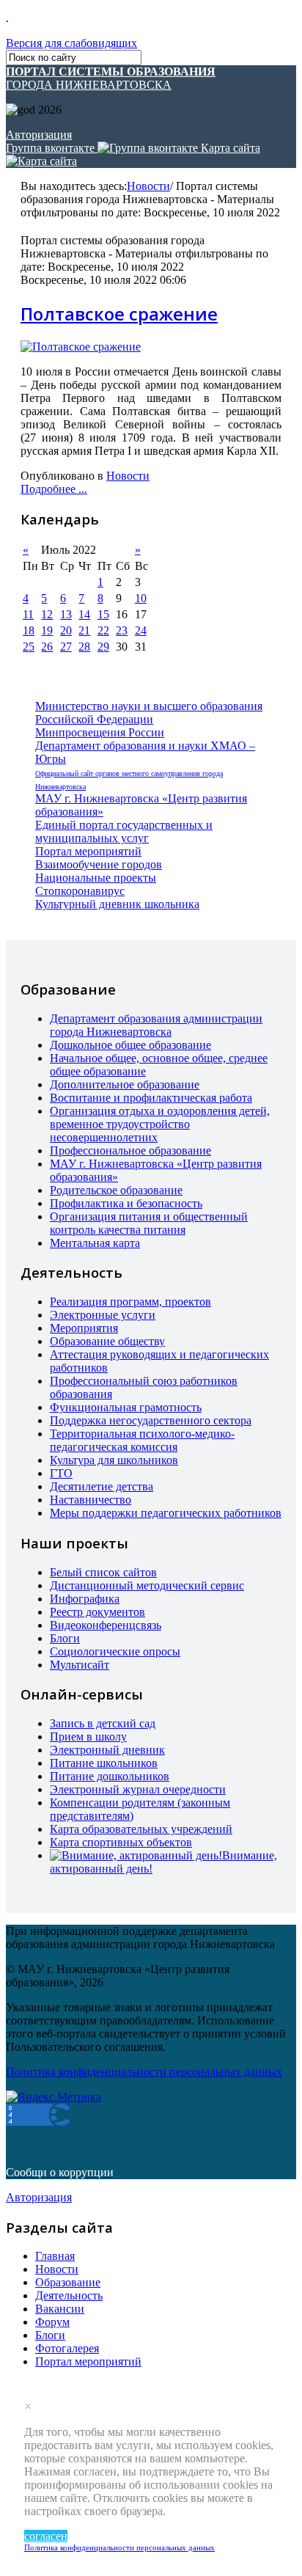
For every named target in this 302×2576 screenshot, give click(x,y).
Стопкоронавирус (80, 891)
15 (103, 614)
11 (28, 614)
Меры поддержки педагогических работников (166, 1513)
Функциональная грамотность (126, 1407)
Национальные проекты (96, 878)
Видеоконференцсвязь (106, 1625)
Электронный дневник (107, 1750)
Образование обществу (107, 1341)
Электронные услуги (103, 1315)
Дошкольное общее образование (130, 1045)
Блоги (65, 1638)
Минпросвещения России (100, 732)
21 (84, 630)
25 (29, 647)
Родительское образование (116, 1190)
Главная (55, 2256)
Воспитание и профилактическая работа (151, 1098)
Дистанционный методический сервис (147, 1585)
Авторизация (39, 135)
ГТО (61, 1473)
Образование (68, 2282)
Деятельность (69, 2295)
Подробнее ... (54, 489)
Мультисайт (80, 1665)
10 (141, 598)
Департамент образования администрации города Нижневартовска (156, 1025)
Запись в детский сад (103, 1723)
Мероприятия (84, 1328)
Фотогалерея (67, 2348)
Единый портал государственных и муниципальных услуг (124, 831)
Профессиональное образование (130, 1150)
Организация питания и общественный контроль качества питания (149, 1223)
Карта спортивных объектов (121, 1842)
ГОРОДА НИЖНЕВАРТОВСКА (111, 78)
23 (122, 630)
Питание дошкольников (110, 1776)
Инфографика (85, 1599)
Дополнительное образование (125, 1084)
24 (141, 630)
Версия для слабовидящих (71, 43)
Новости (148, 186)
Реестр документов (97, 1612)
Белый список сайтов (103, 1572)
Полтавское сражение (119, 314)
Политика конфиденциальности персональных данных (119, 2547)
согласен (46, 2536)
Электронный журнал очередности (138, 1789)
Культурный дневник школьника (117, 904)
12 (47, 614)
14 (84, 614)
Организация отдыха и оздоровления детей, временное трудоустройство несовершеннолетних (160, 1124)
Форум (52, 2322)
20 (66, 630)
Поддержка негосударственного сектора (151, 1420)
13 (66, 614)
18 (29, 630)
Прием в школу (88, 1737)
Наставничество (91, 1500)
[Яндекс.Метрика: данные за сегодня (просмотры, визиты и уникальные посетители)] (54, 2097)
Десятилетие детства (102, 1486)
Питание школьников (104, 1763)
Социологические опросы (115, 1651)
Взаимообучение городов (99, 864)
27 (66, 647)
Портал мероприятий (88, 851)
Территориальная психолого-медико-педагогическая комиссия (142, 1440)
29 (103, 647)
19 (47, 630)
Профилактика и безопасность (126, 1203)
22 (103, 630)
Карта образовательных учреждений (141, 1829)
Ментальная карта (95, 1243)
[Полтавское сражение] (81, 347)
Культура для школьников (114, 1460)
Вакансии (60, 2309)
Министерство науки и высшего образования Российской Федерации (149, 713)
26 (47, 647)
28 (84, 647)
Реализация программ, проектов (130, 1302)
